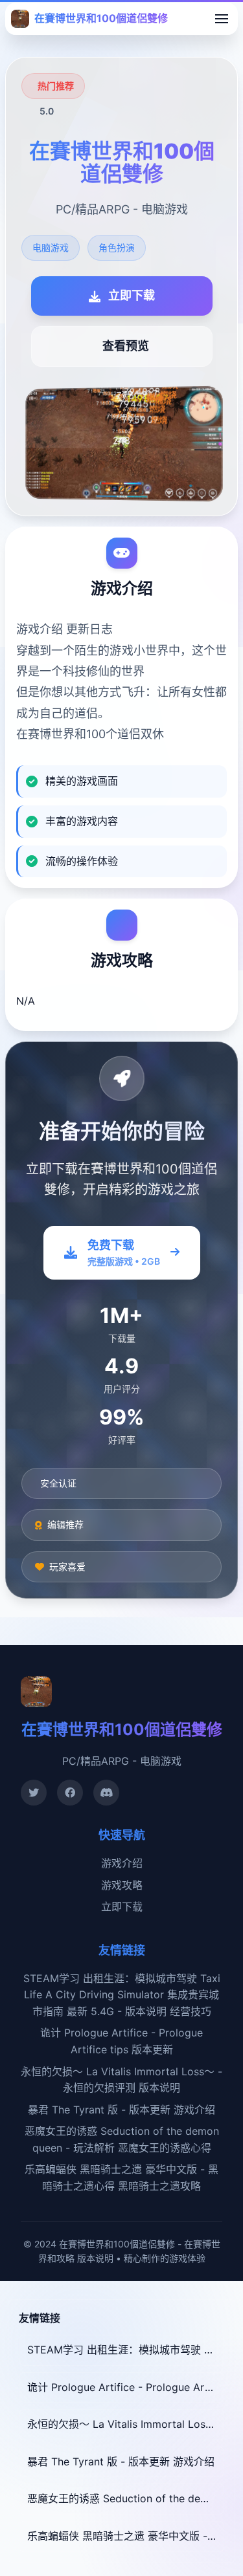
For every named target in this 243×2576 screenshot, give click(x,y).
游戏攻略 (122, 1885)
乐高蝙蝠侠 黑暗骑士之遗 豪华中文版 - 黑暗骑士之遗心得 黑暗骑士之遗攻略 (126, 2536)
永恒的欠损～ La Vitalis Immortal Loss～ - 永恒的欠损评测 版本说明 (126, 2424)
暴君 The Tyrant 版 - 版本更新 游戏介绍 (121, 2110)
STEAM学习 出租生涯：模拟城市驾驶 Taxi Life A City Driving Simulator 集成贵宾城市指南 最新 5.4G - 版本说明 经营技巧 (122, 1995)
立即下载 (122, 1906)
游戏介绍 (122, 1863)
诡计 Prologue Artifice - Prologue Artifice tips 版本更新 (126, 2387)
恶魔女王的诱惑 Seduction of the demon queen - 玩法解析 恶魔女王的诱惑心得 (126, 2498)
